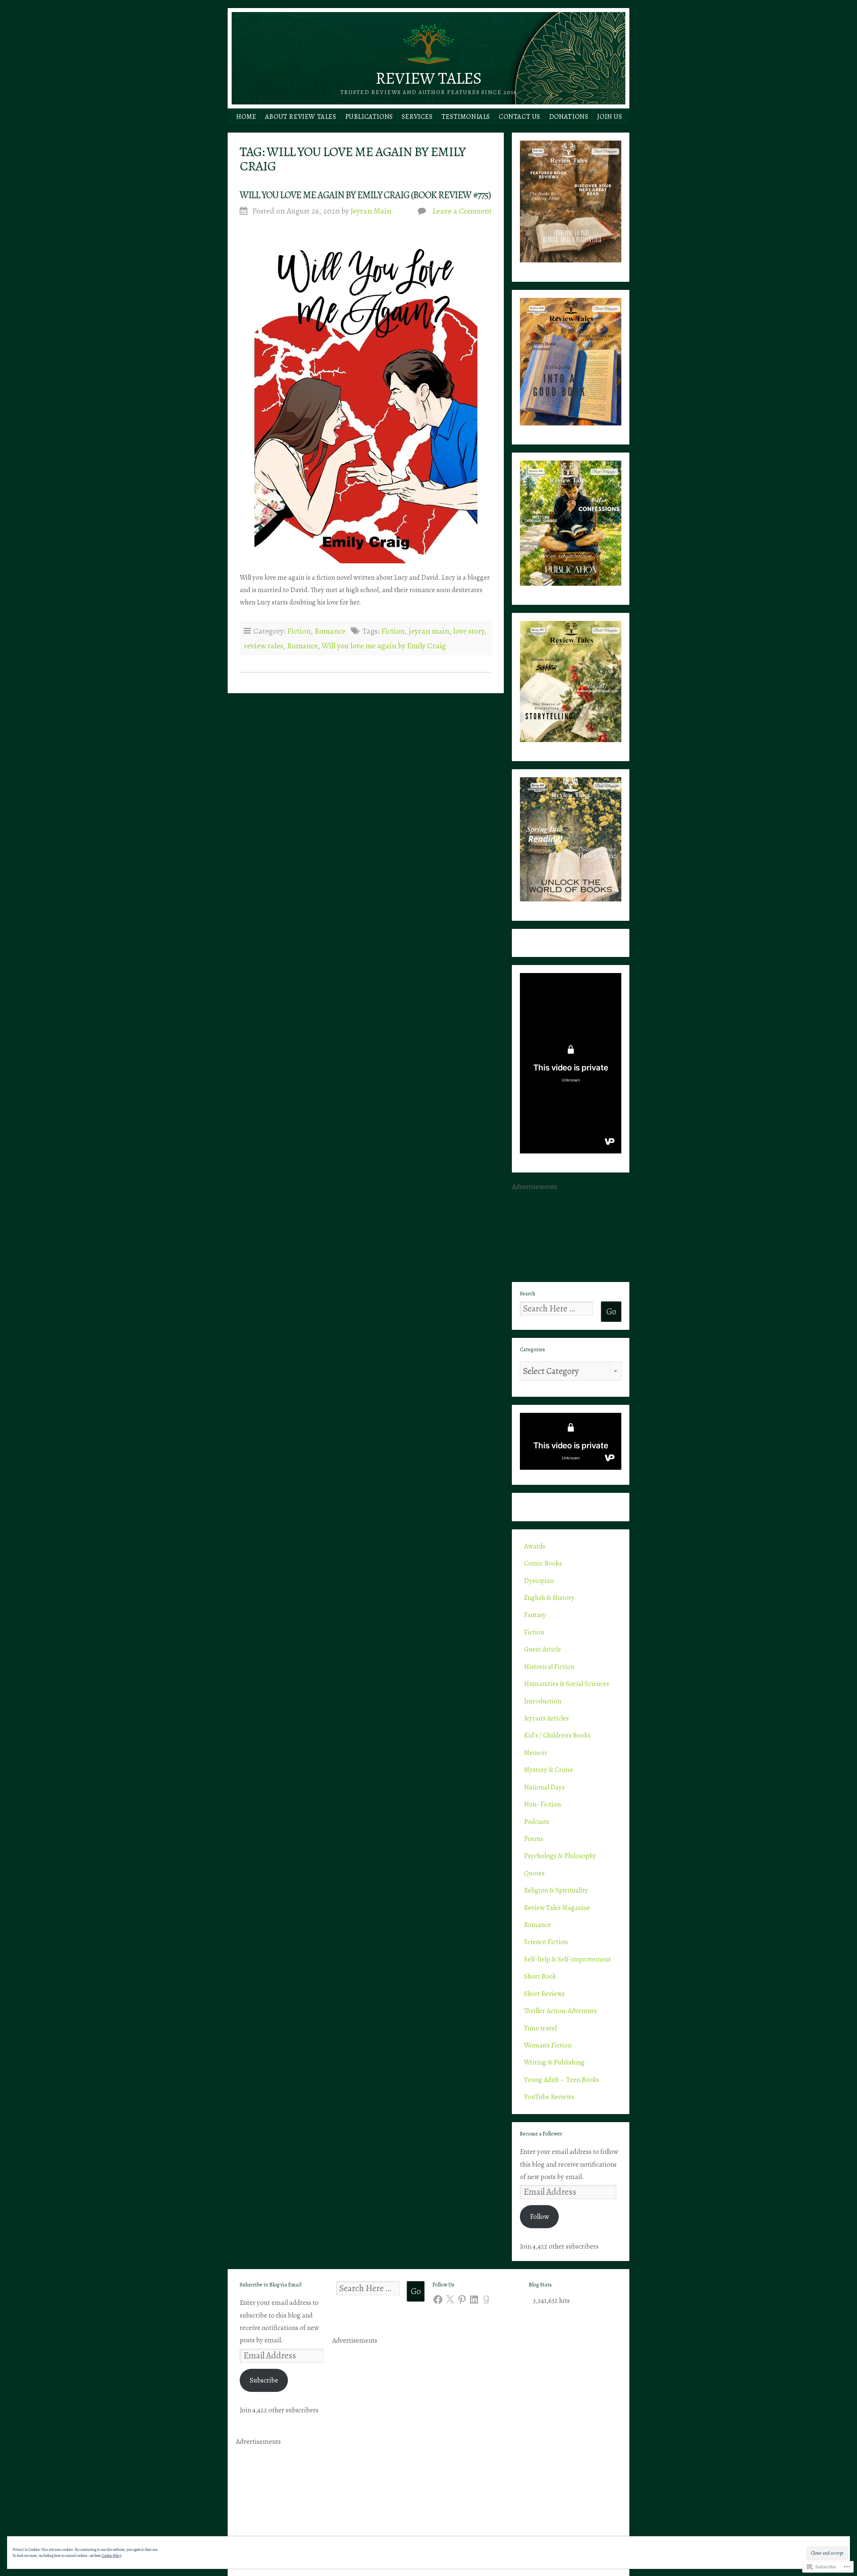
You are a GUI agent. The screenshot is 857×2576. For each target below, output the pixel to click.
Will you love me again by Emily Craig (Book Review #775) (365, 195)
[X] (450, 2300)
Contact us (520, 116)
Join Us (609, 116)
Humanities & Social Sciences (567, 1684)
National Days (544, 1787)
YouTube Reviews (549, 2097)
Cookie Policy (112, 2556)
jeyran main (429, 631)
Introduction (542, 1701)
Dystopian (539, 1581)
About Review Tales (301, 116)
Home (246, 116)
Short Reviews (544, 1994)
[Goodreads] (486, 2300)
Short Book (540, 1976)
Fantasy (535, 1615)
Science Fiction (546, 1942)
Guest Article (542, 1649)
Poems (534, 1839)
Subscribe (264, 2380)
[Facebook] (438, 2300)
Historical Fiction (549, 1667)
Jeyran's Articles (546, 1718)
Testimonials (466, 116)
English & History (549, 1598)
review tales (263, 646)
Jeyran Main (371, 211)
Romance (330, 631)
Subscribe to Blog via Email (270, 2285)
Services (417, 116)
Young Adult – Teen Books (562, 2080)
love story (469, 631)
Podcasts (536, 1822)
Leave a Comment (462, 211)
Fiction (299, 631)
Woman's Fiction (548, 2045)
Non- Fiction (542, 1804)
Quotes (534, 1873)
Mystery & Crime (549, 1770)
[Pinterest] (462, 2300)
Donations (569, 116)
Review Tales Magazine (557, 1908)
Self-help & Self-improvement (567, 1959)
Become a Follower (541, 2134)
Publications (369, 116)
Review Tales (428, 78)
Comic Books (543, 1563)
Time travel (540, 2028)
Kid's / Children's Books (557, 1735)
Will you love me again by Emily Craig (384, 646)
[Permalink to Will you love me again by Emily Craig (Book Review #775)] (366, 396)
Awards (535, 1546)
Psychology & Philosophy (560, 1856)
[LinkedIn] (474, 2300)
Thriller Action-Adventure (561, 2011)
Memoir (536, 1753)
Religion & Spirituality (556, 1890)
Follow (539, 2217)
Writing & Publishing (554, 2062)
